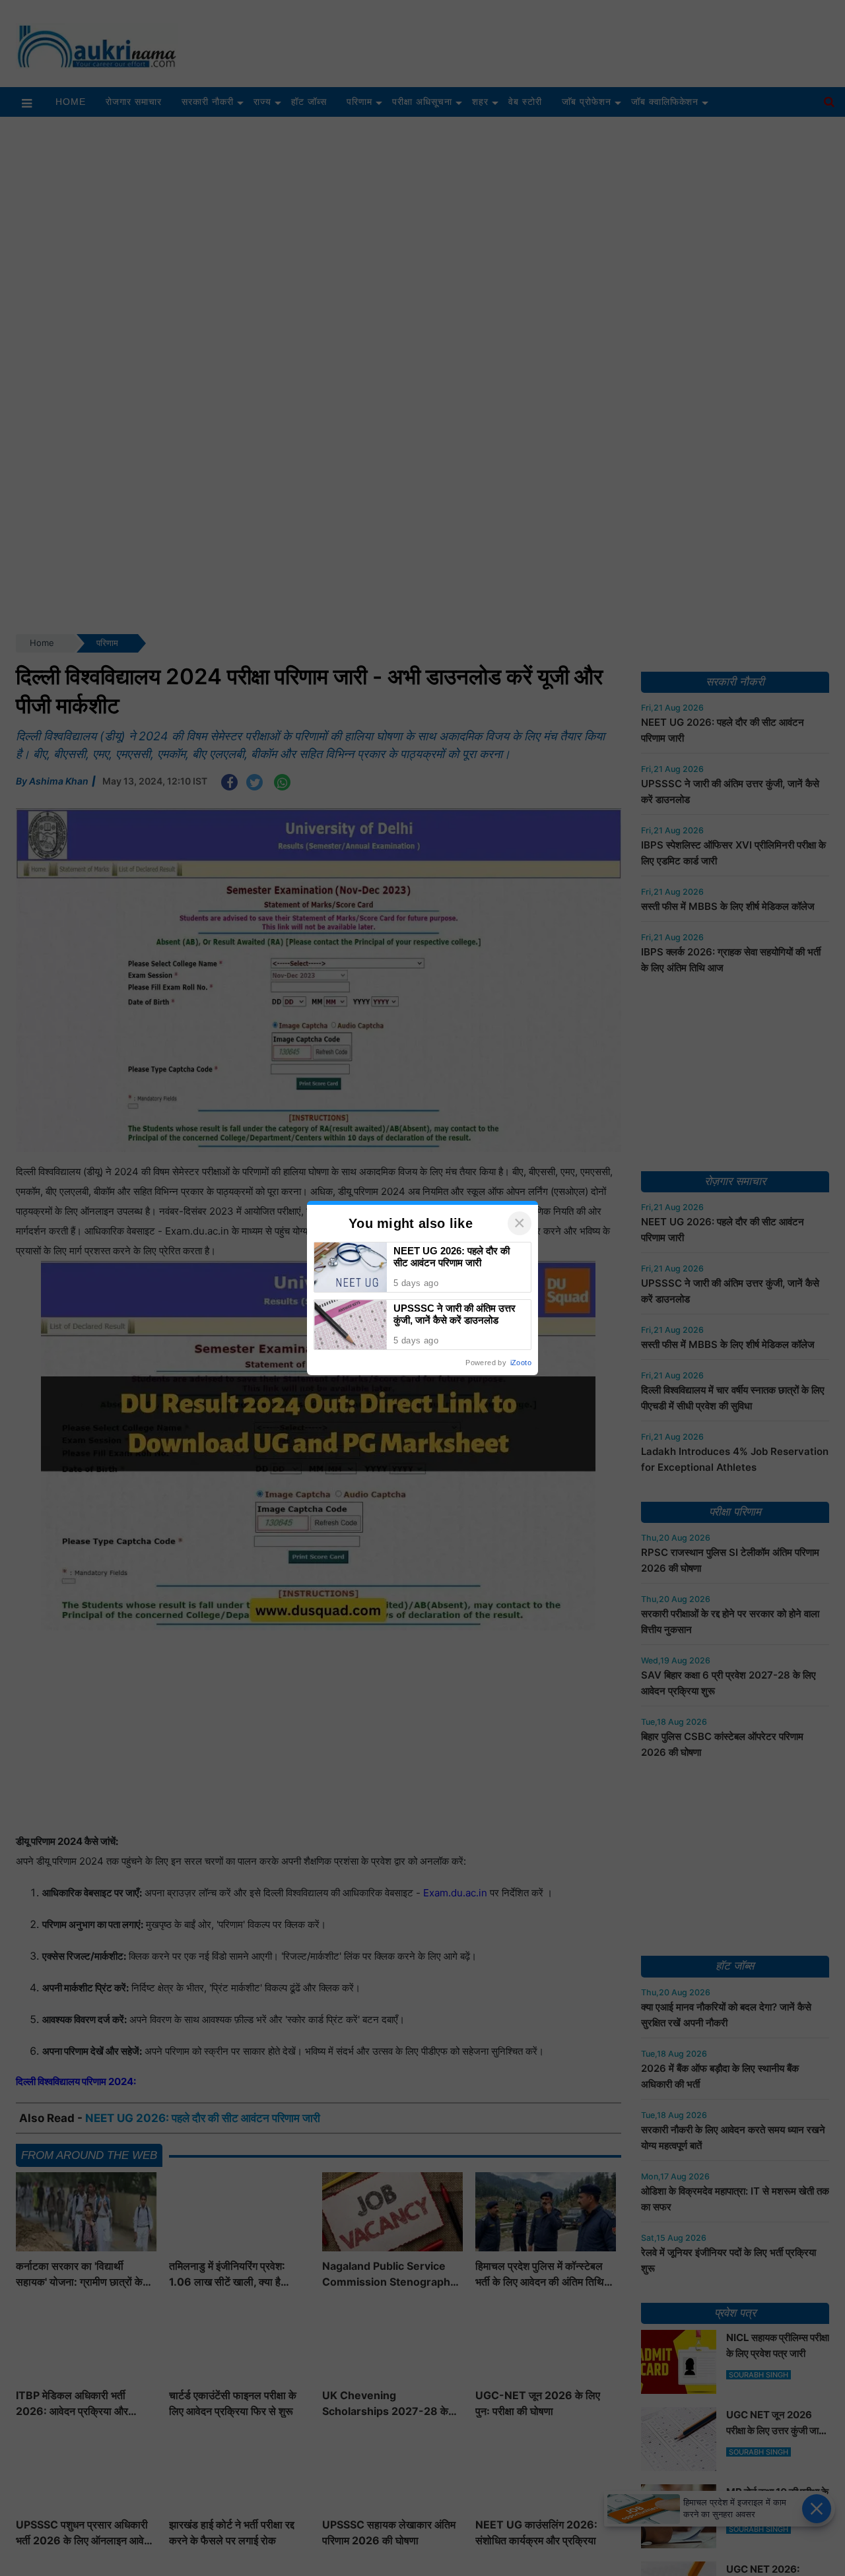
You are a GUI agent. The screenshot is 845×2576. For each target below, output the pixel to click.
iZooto (521, 1363)
